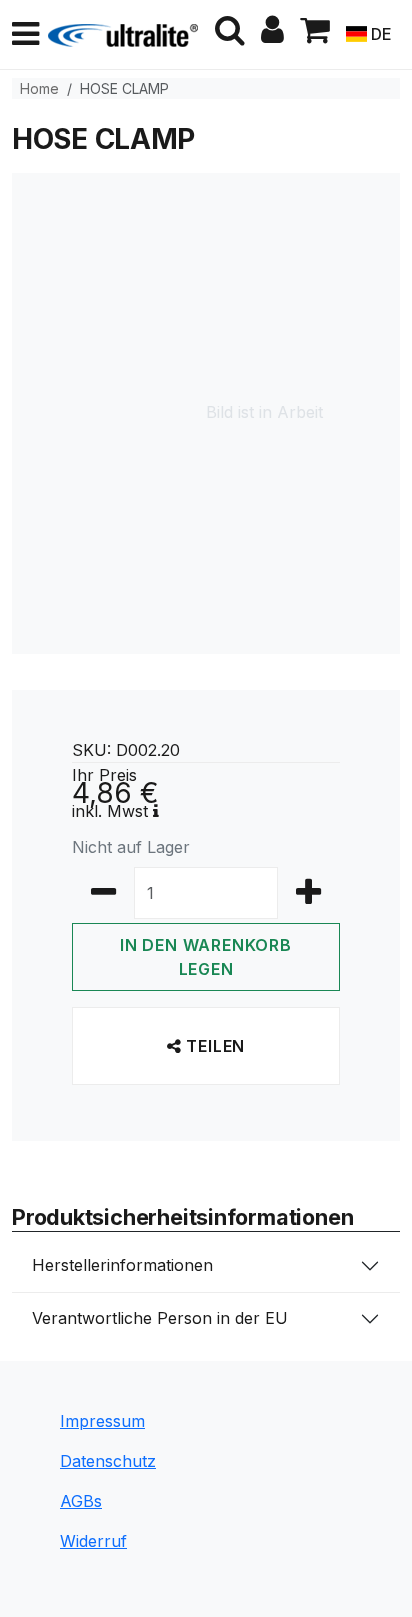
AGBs (81, 1501)
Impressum (102, 1421)
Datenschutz (108, 1461)
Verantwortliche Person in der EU (160, 1318)
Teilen (214, 1046)
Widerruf (93, 1541)
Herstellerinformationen (122, 1265)
